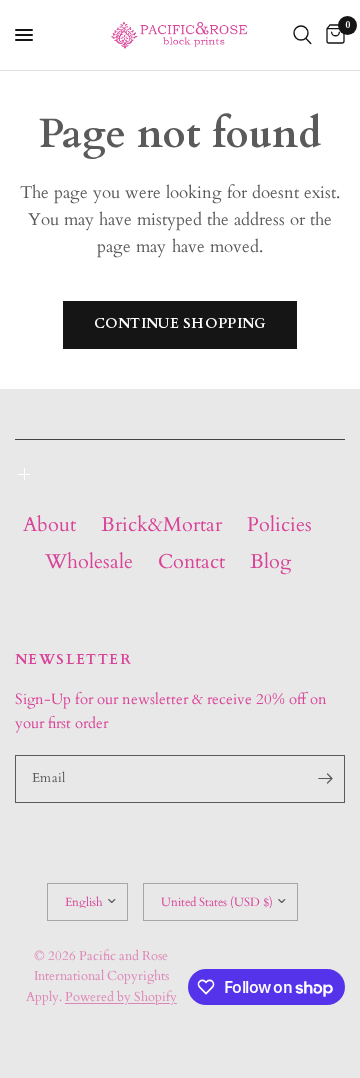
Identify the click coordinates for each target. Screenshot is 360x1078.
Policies (279, 524)
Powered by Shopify (121, 997)
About (49, 524)
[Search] (302, 35)
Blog (270, 561)
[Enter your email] (325, 779)
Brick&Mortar (161, 524)
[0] (332, 35)
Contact (191, 561)
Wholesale (89, 561)
